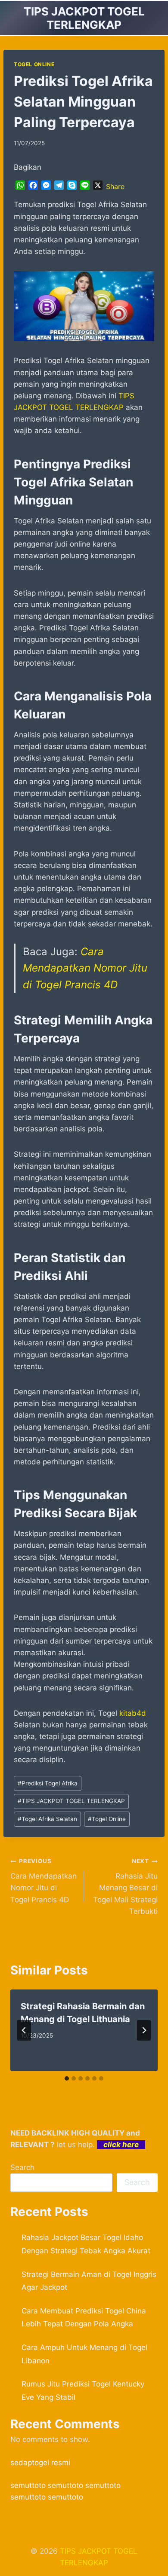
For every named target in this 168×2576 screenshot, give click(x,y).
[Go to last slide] (24, 2030)
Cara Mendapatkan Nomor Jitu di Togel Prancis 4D (85, 968)
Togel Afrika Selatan (47, 1819)
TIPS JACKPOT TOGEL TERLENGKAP (71, 1801)
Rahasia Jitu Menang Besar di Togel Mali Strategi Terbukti (125, 1886)
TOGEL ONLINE (34, 64)
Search (22, 2167)
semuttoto (28, 2485)
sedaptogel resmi (40, 2463)
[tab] (67, 2078)
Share (115, 186)
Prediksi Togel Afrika (48, 1783)
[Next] (144, 2030)
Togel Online (107, 1819)
